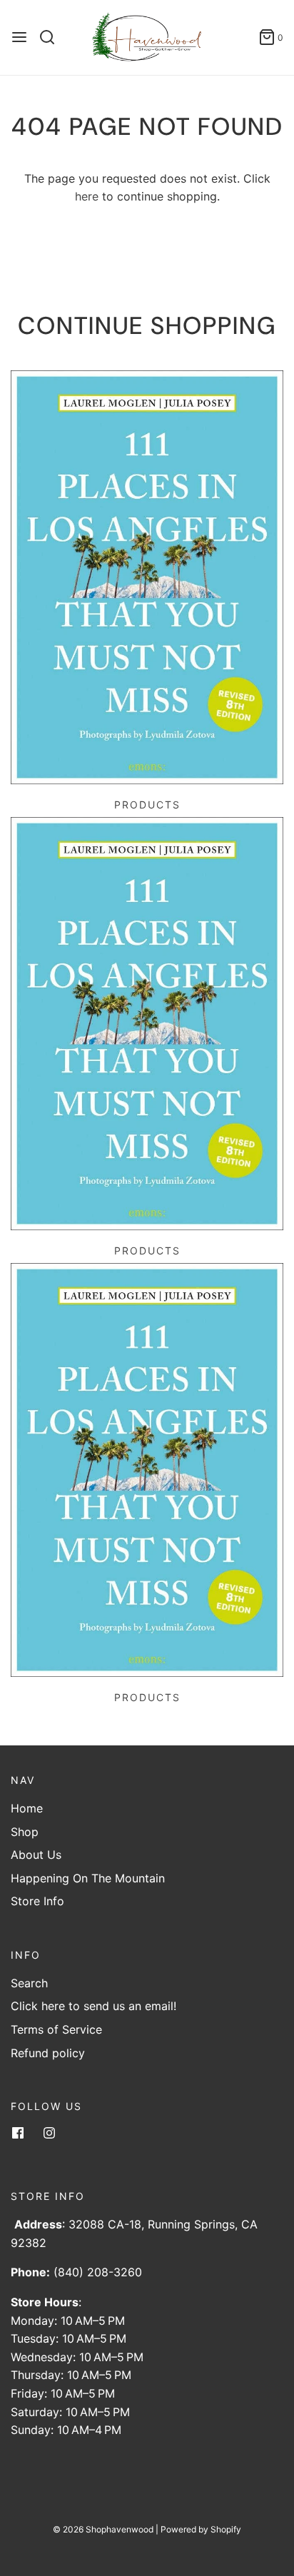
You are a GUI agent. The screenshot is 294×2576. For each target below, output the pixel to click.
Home (27, 1808)
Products (147, 805)
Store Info (37, 1901)
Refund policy (48, 2053)
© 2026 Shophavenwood (103, 2529)
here (87, 196)
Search (29, 1983)
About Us (36, 1855)
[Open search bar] (52, 37)
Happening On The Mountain (88, 1878)
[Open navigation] (19, 37)
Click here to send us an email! (93, 2006)
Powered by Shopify (201, 2529)
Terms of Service (56, 2029)
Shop (25, 1832)
